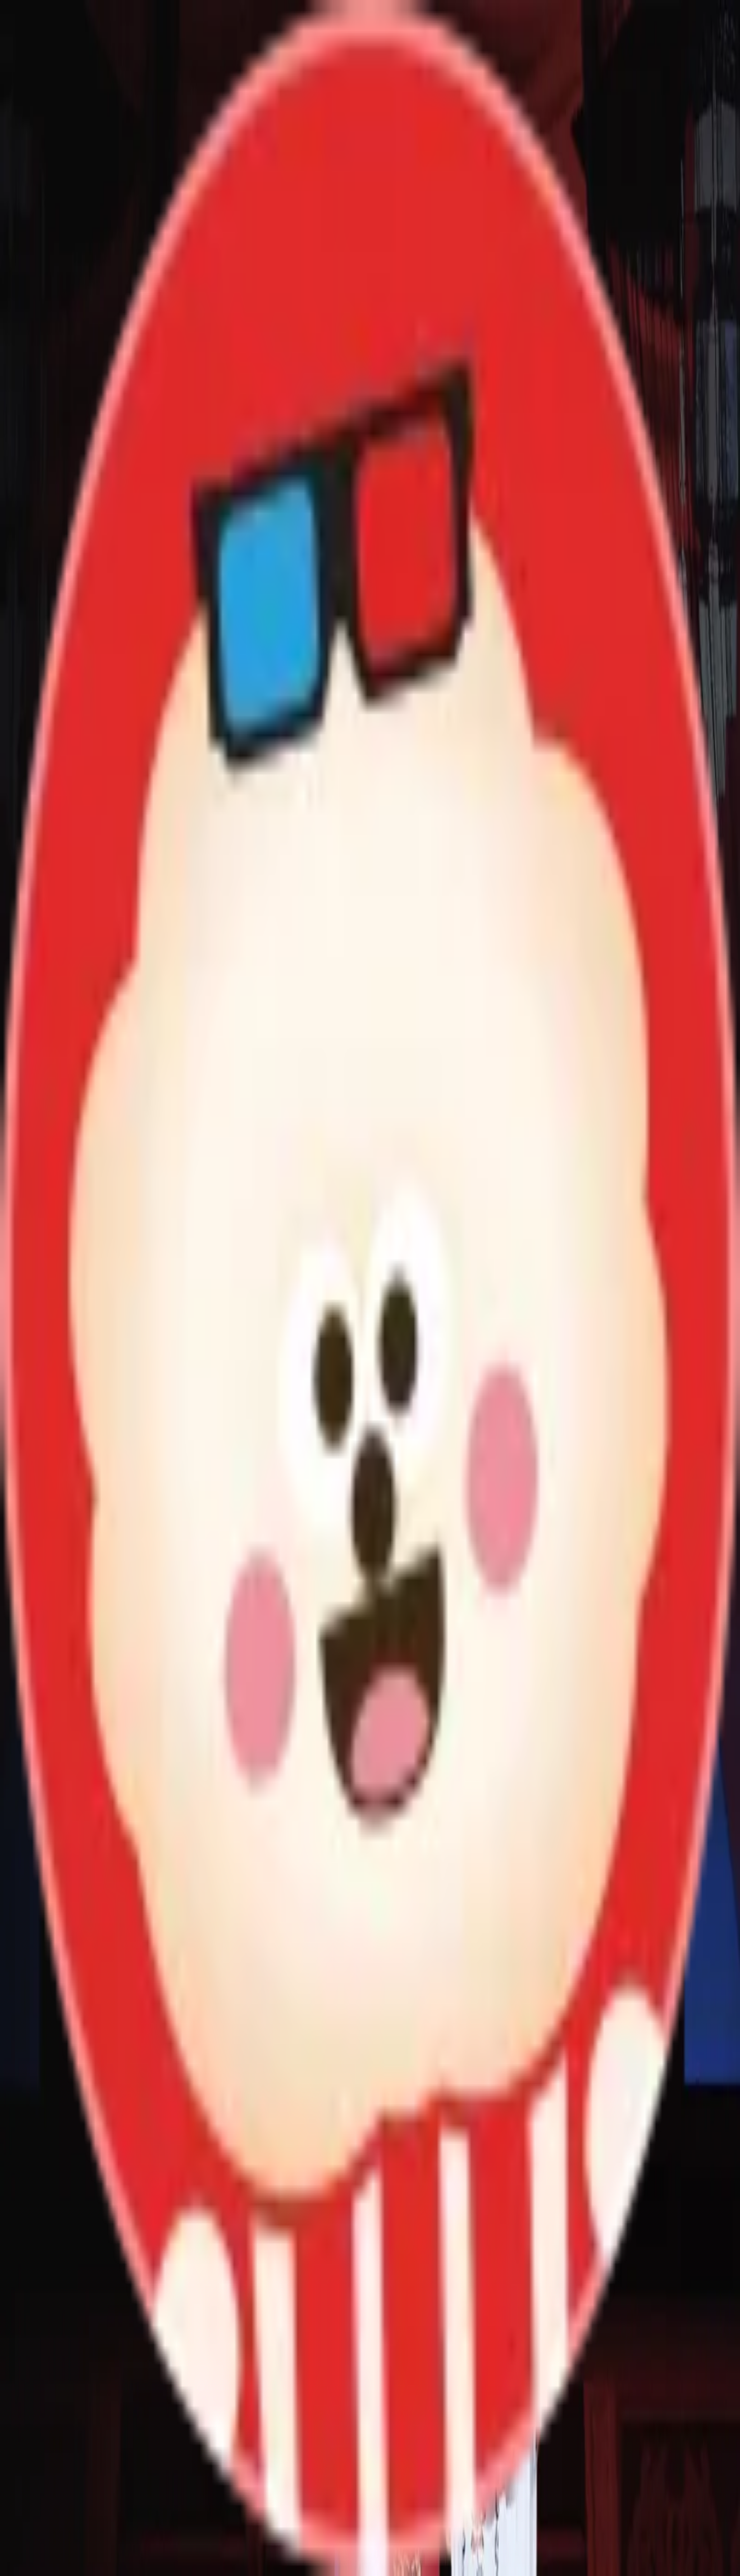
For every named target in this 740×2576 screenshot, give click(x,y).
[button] (370, 2155)
